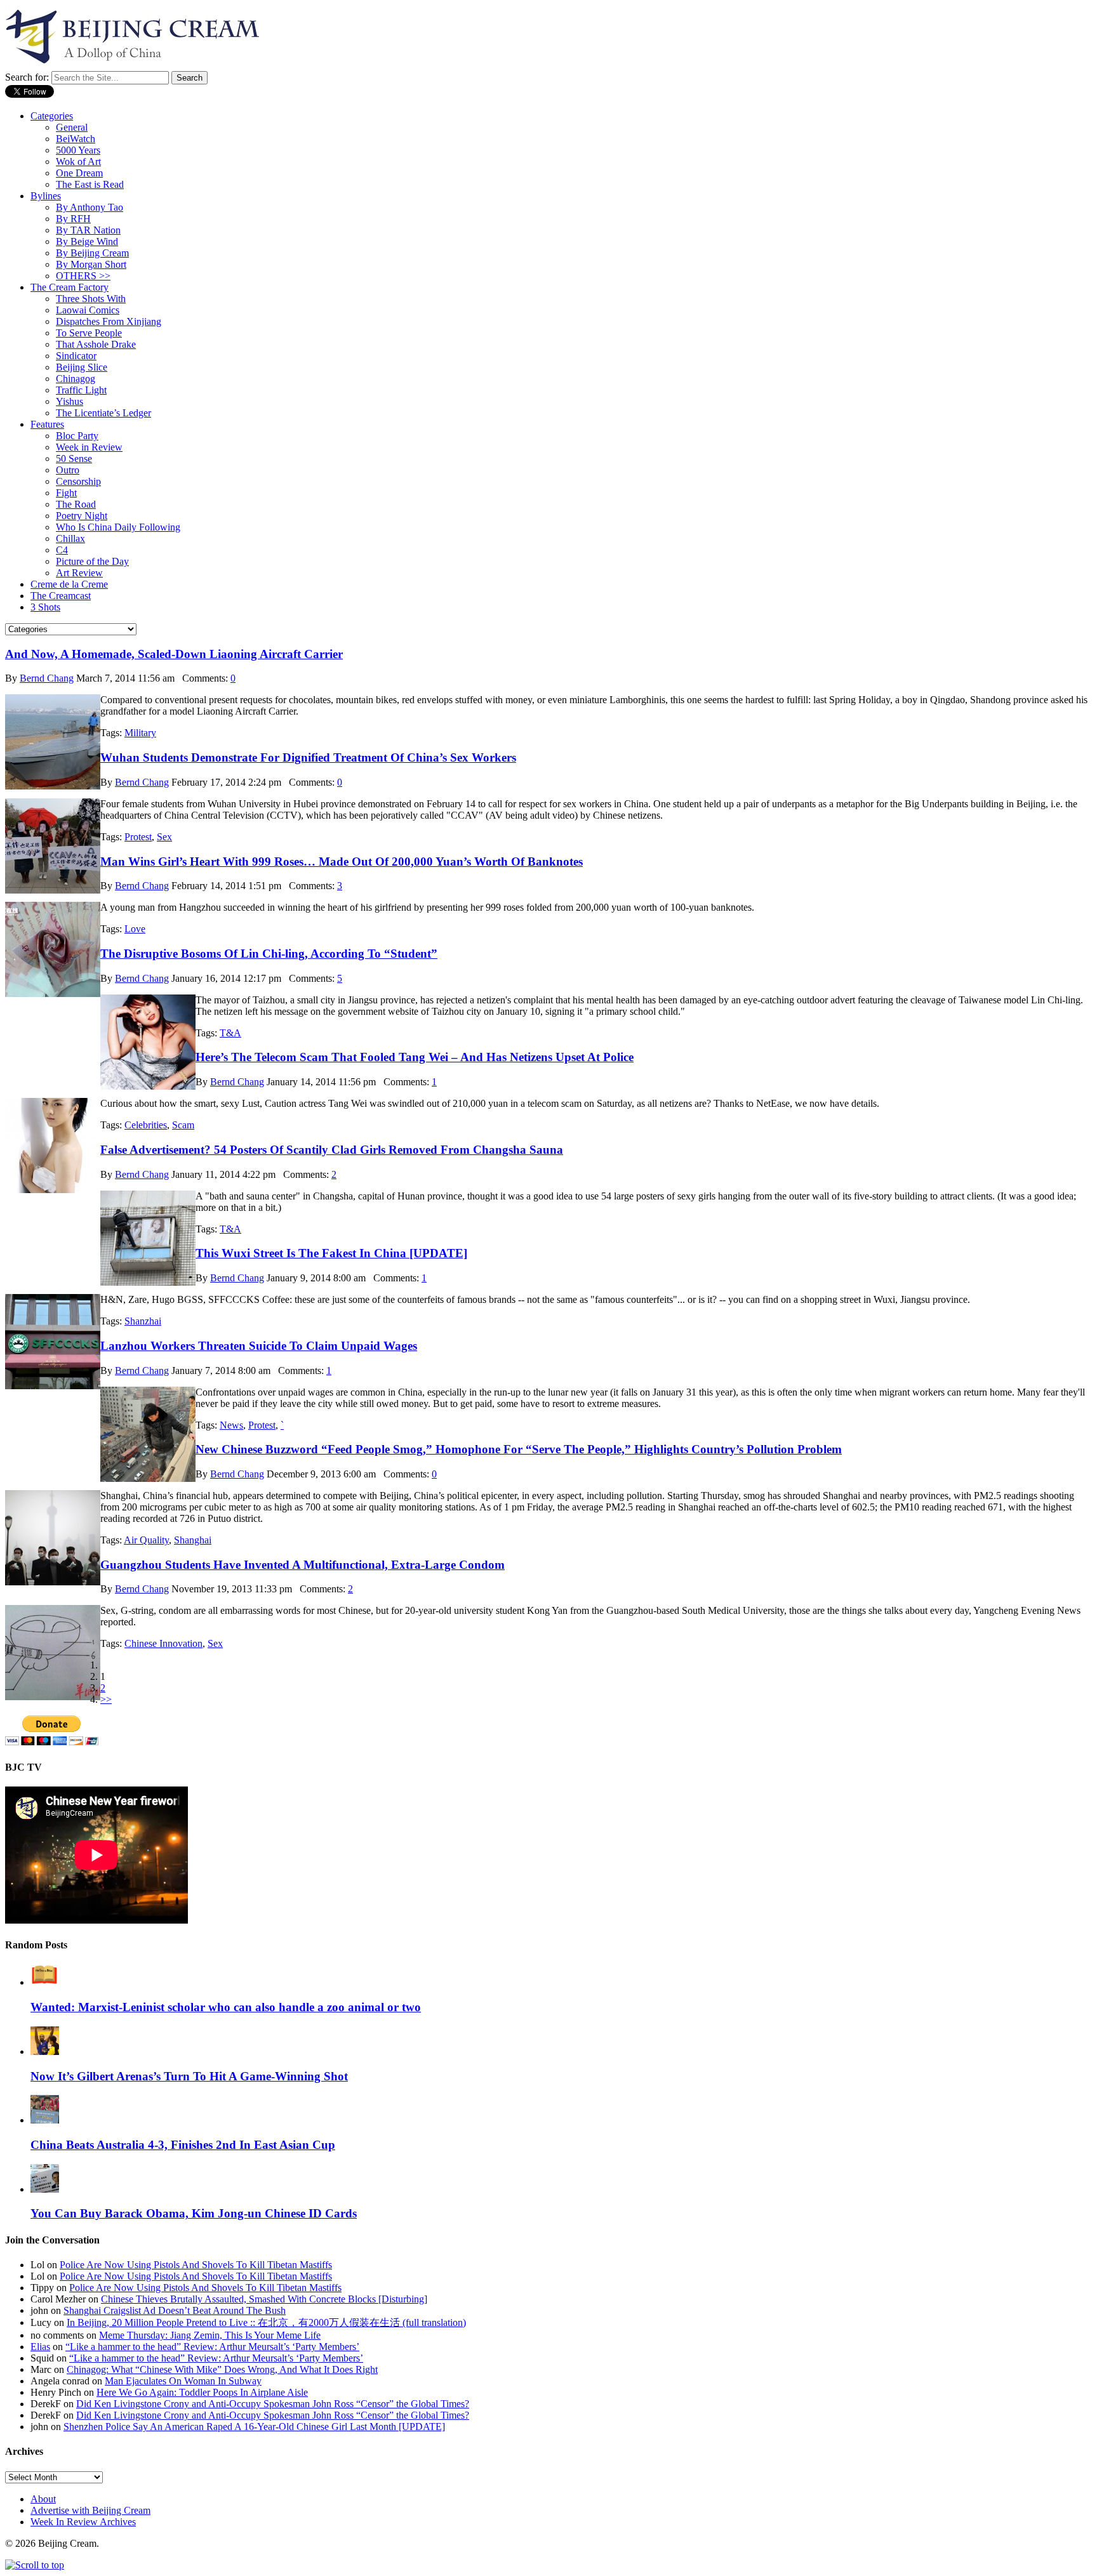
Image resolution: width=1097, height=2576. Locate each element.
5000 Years (78, 150)
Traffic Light (81, 390)
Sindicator (76, 356)
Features (47, 424)
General (72, 127)
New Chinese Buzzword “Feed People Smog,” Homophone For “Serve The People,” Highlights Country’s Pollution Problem (519, 1449)
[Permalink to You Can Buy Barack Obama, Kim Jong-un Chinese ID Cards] (45, 2189)
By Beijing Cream (92, 253)
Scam (183, 1125)
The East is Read (90, 184)
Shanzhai (143, 1321)
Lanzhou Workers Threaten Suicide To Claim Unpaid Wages (259, 1346)
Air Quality (146, 1540)
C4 (62, 550)
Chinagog (76, 379)
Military (140, 733)
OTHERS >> (83, 276)
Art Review (79, 573)
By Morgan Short (91, 264)
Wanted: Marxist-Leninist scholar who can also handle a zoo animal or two (226, 2007)
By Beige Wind (87, 241)
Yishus (70, 401)
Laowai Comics (88, 310)
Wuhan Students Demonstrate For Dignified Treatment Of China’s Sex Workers (308, 757)
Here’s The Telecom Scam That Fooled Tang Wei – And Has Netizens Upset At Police (415, 1057)
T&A (230, 1033)
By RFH (73, 219)
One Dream (79, 173)
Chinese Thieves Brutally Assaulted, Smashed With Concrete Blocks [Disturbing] (264, 2299)
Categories (52, 116)
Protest (138, 837)
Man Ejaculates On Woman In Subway (183, 2381)
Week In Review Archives (83, 2522)
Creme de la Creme (69, 584)
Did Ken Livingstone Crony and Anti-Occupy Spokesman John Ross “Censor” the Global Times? (273, 2404)
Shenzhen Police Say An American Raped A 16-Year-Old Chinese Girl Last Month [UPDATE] (254, 2427)
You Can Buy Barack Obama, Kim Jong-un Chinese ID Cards (194, 2213)
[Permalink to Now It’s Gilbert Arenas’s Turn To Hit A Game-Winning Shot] (45, 2051)
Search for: (27, 77)
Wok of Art (78, 162)
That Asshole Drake (96, 344)
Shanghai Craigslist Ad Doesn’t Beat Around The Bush (175, 2310)
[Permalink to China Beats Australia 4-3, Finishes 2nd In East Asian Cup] (45, 2120)
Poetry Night (82, 516)
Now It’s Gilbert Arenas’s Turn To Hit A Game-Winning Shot (189, 2076)
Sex (164, 837)
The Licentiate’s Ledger (103, 413)
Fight (66, 493)
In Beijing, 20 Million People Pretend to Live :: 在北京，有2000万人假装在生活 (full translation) (266, 2322)
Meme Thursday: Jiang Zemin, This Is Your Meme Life (210, 2335)
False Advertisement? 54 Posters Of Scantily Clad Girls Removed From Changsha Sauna (332, 1150)
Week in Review (89, 447)
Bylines (46, 196)
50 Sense (74, 459)
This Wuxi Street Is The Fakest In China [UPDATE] (331, 1253)
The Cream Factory (70, 287)
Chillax (70, 538)
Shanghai (193, 1540)
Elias (40, 2347)
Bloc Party (77, 436)
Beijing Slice (82, 367)
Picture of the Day (92, 561)
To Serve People (89, 333)
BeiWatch (76, 139)
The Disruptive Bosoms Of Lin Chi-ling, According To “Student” (269, 954)
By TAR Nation (88, 230)
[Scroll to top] (35, 2565)
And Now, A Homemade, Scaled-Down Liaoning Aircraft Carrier (174, 654)
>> (106, 1699)
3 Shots (45, 607)
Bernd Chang (47, 678)
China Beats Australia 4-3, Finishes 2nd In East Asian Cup (183, 2145)
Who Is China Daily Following (118, 527)
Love (135, 929)
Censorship (78, 481)
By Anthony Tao (90, 207)
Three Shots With (91, 299)
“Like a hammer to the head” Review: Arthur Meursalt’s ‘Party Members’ (212, 2347)
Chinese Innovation (163, 1643)
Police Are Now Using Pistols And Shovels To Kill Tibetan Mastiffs (196, 2265)
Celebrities (146, 1125)
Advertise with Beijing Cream (90, 2510)
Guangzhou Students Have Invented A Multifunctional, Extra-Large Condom (303, 1565)
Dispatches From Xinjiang (109, 321)
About (43, 2499)
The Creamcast (61, 596)
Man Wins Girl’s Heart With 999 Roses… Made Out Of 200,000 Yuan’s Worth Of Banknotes (342, 862)
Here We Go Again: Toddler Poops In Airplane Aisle (202, 2392)
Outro (68, 470)
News (231, 1425)
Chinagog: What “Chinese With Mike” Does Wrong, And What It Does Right (222, 2369)
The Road (76, 504)
